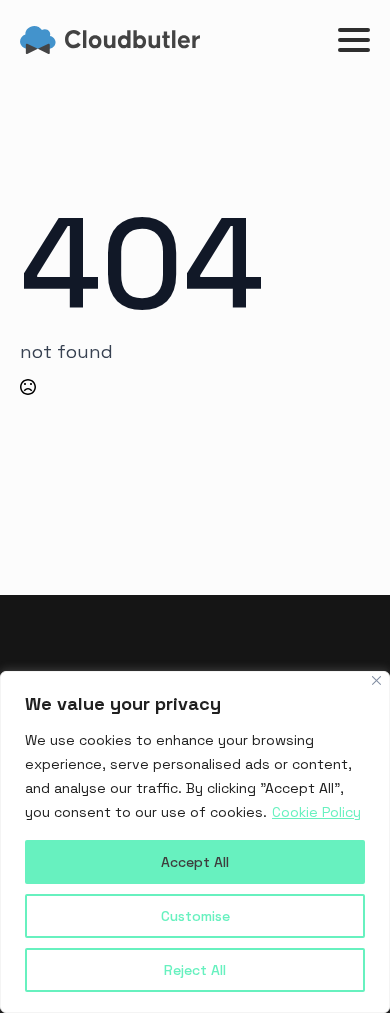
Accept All (195, 862)
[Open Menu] (354, 40)
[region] (195, 842)
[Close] (376, 680)
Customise (195, 916)
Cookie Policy (316, 812)
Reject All (195, 970)
